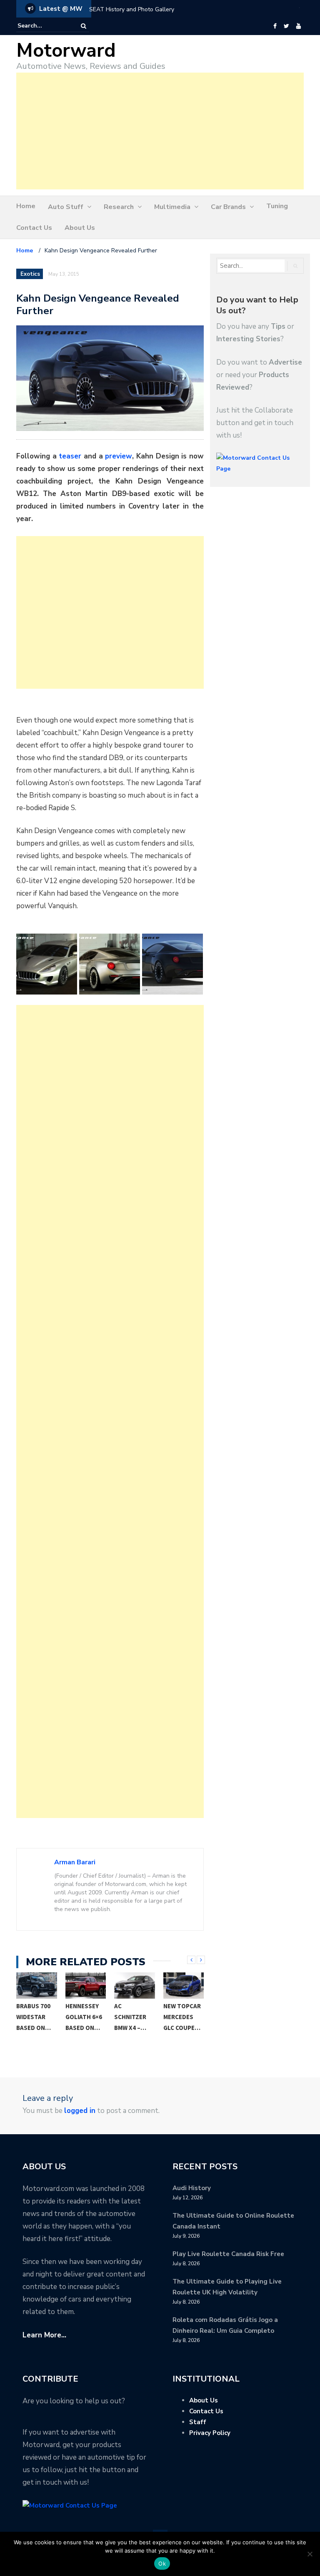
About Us (80, 228)
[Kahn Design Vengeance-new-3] (172, 964)
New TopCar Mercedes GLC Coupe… (182, 2017)
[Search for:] (43, 26)
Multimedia (172, 207)
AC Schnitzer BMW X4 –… (130, 2017)
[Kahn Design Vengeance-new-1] (47, 964)
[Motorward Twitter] (286, 26)
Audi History (192, 2188)
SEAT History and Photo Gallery (132, 9)
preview (119, 456)
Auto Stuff (66, 207)
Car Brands (228, 207)
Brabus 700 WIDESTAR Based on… (34, 2017)
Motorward (66, 51)
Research (119, 207)
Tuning (277, 206)
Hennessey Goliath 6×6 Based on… (84, 2017)
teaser (70, 456)
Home (26, 206)
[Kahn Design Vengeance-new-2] (110, 964)
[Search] (84, 26)
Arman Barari (75, 1862)
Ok (162, 2563)
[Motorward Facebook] (275, 26)
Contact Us (34, 228)
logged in (80, 2111)
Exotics (30, 274)
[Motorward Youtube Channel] (299, 26)
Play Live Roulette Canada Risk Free (228, 2254)
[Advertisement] (160, 131)
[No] (310, 2554)
